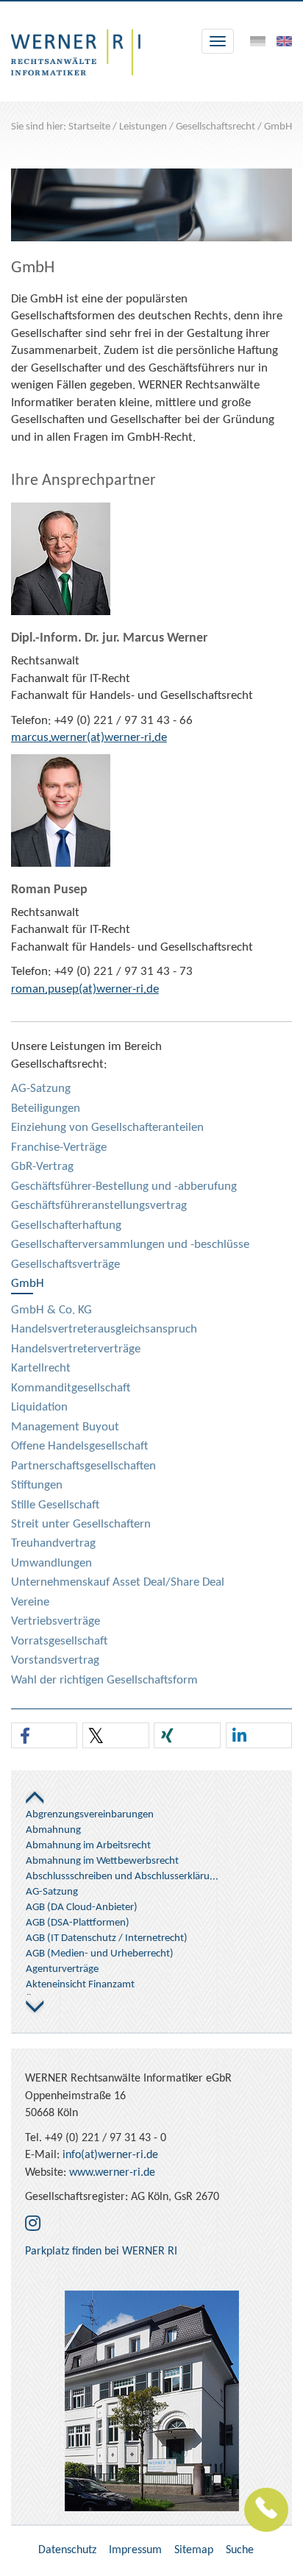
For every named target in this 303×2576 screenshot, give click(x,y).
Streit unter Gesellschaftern (81, 1524)
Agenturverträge (62, 1969)
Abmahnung (53, 1830)
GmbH (278, 127)
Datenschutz (67, 2550)
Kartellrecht (41, 1368)
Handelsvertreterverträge (76, 1349)
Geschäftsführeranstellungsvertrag (99, 1206)
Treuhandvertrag (53, 1543)
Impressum (135, 2550)
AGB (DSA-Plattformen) (78, 1923)
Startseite (89, 127)
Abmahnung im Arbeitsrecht (88, 1846)
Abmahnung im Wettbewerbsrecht (102, 1861)
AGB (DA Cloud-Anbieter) (82, 1908)
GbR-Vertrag (42, 1167)
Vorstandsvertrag (55, 1660)
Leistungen (143, 127)
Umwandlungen (51, 1563)
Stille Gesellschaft (55, 1505)
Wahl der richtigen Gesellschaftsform (104, 1680)
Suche (240, 2550)
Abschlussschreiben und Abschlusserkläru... (122, 1877)
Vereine (30, 1602)
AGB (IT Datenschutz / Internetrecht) (107, 1938)
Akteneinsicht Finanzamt (80, 1985)
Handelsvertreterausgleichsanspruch (104, 1329)
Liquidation (39, 1407)
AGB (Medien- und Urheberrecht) (100, 1954)
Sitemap (194, 2550)
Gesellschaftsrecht (215, 127)
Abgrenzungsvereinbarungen (90, 1815)
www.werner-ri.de (112, 2173)
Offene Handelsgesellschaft (79, 1446)
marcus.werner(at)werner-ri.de (89, 738)
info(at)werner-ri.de (110, 2155)
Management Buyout (65, 1427)
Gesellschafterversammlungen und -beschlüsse (130, 1245)
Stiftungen (37, 1485)
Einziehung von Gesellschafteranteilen (107, 1128)
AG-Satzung (41, 1089)
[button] (44, 1736)
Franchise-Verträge (59, 1147)
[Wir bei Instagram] (33, 2225)
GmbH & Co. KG (51, 1310)
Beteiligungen (46, 1108)
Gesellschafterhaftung (66, 1225)
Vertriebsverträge (56, 1621)
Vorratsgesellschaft (59, 1641)
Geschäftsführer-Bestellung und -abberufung (124, 1186)
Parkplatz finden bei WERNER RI (101, 2252)
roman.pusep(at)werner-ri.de (85, 989)
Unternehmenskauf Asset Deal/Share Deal (118, 1582)
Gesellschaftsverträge (65, 1264)
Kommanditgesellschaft (71, 1388)
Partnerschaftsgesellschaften (83, 1466)
